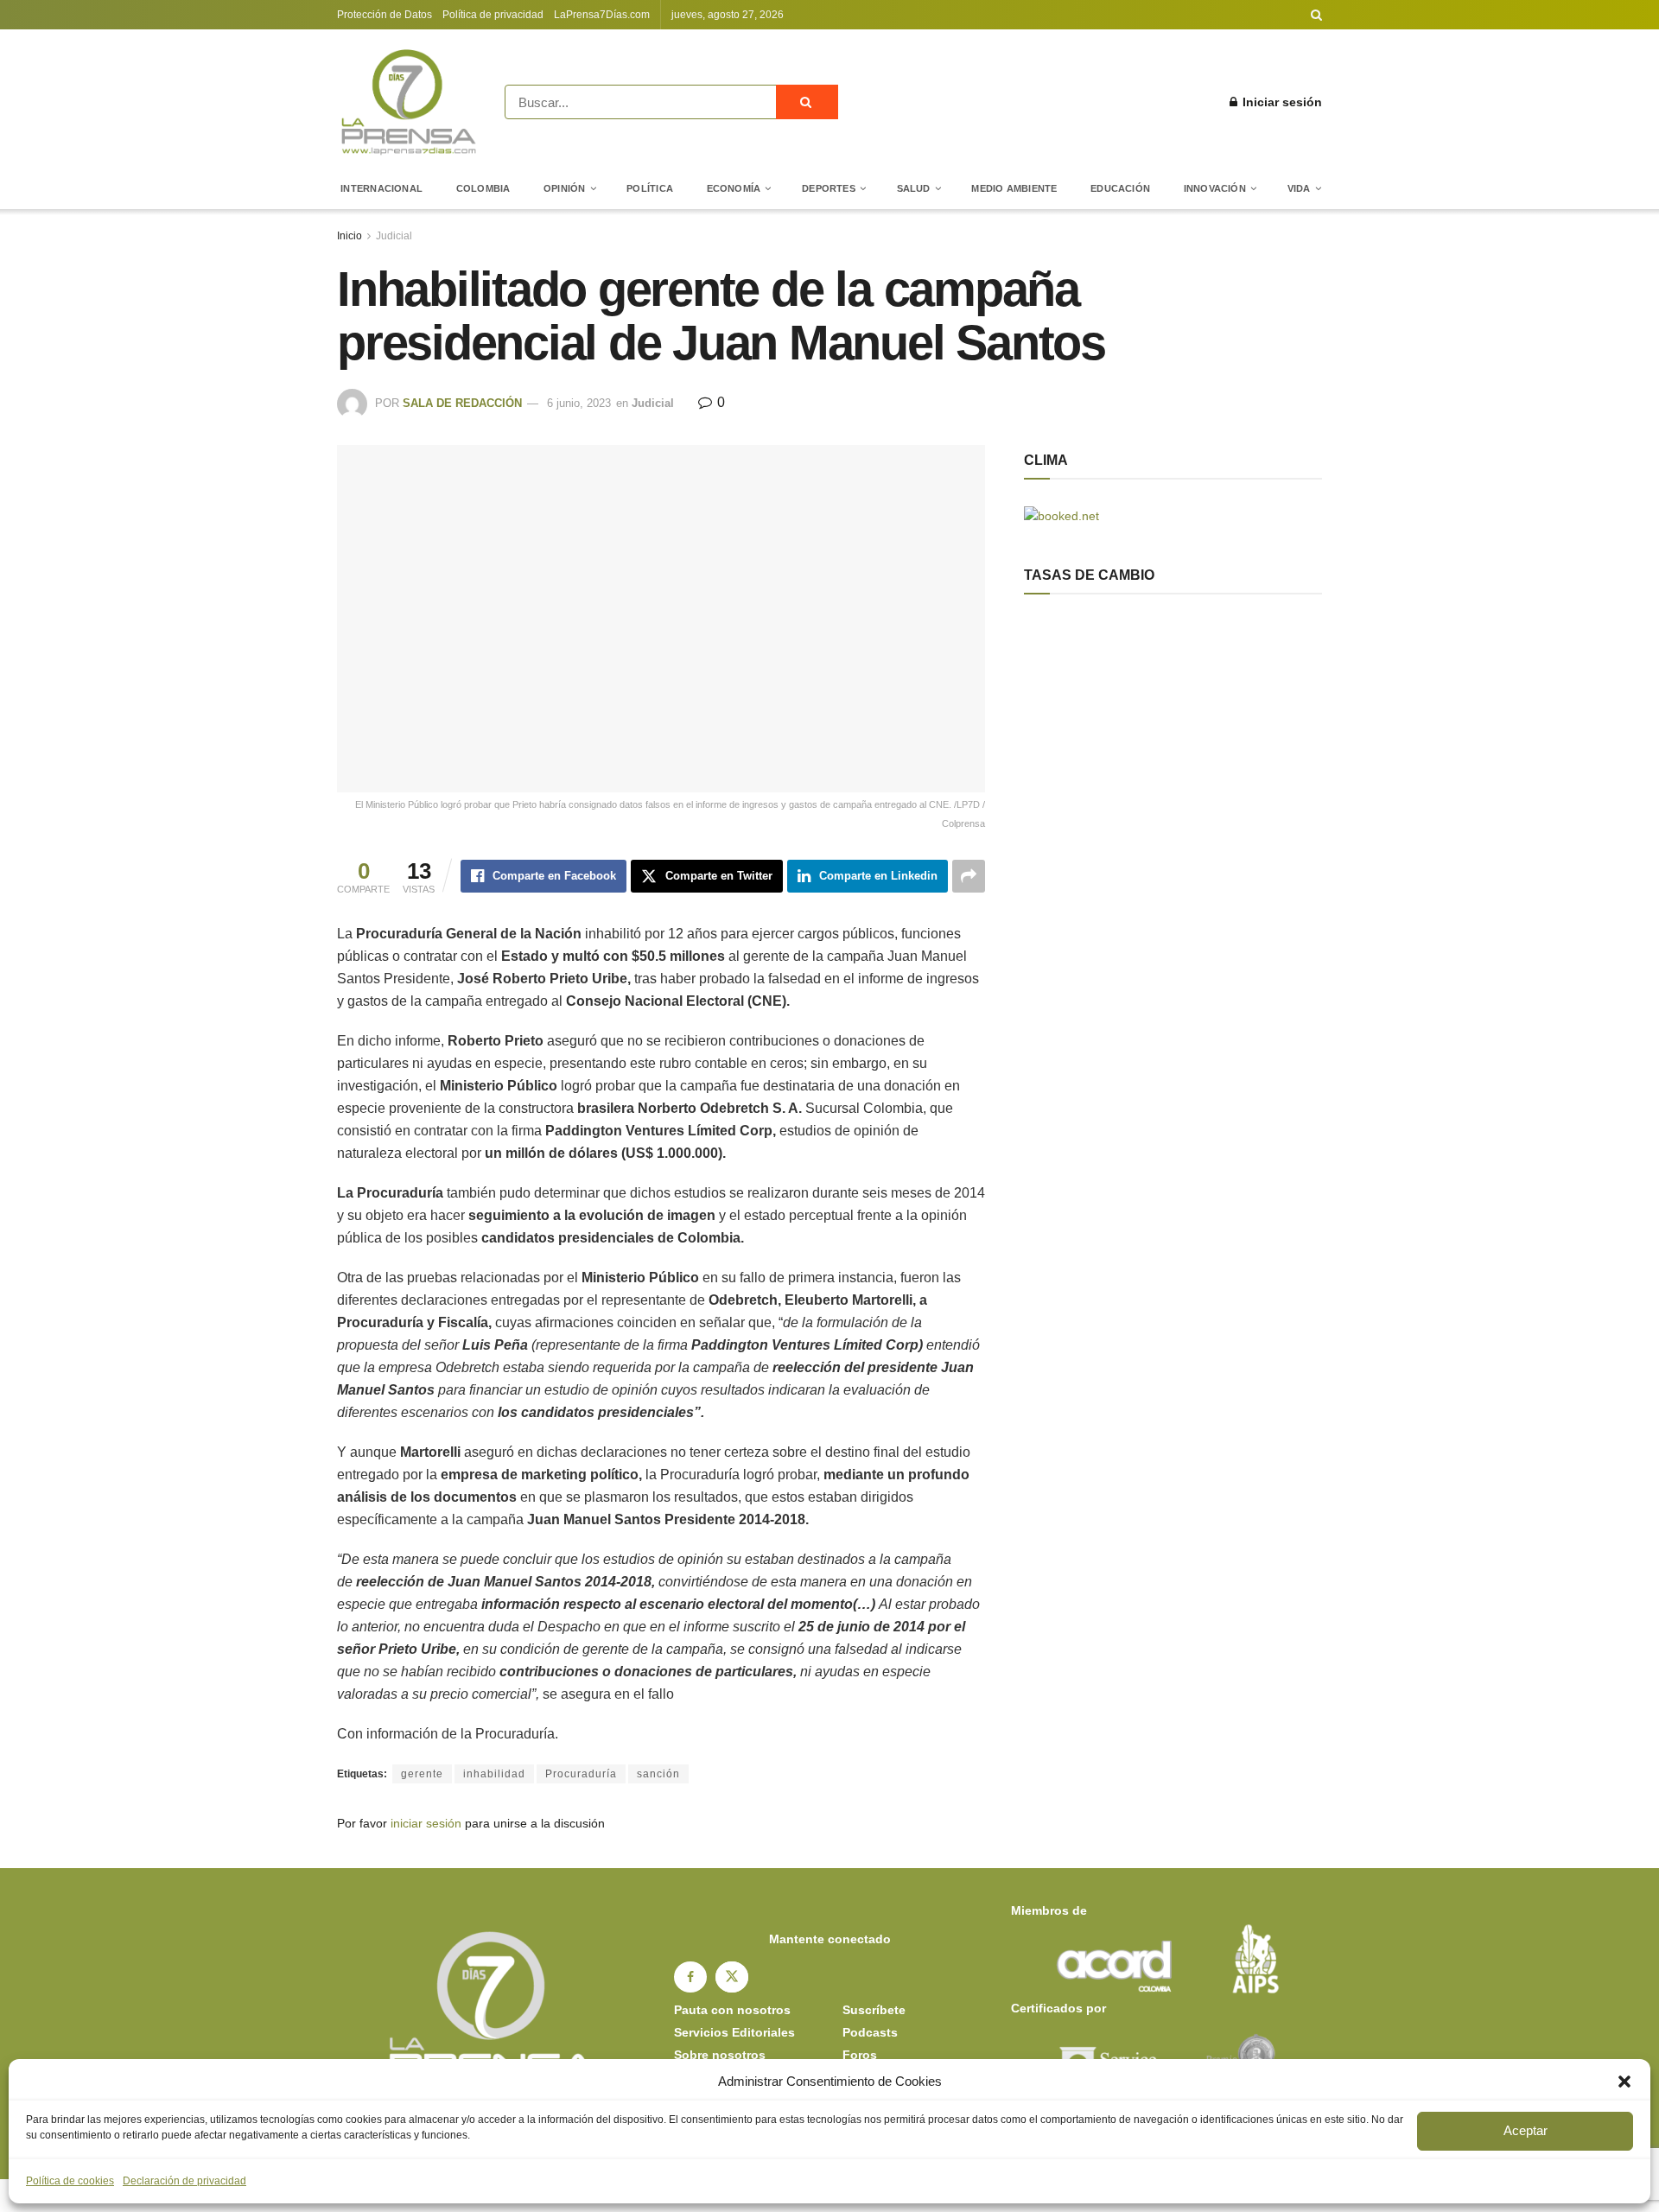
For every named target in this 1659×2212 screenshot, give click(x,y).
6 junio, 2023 (579, 403)
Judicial (394, 236)
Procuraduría (581, 1774)
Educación (1120, 188)
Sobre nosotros (720, 2055)
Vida (1299, 188)
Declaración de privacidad (184, 2181)
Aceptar (1526, 2130)
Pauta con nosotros (732, 2010)
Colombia (483, 188)
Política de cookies (70, 2181)
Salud (914, 188)
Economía (734, 188)
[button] (1624, 2082)
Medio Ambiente (1014, 188)
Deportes (829, 188)
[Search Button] (1316, 15)
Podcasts (870, 2032)
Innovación (1215, 188)
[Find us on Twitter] (732, 1977)
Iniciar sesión (1281, 102)
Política (650, 188)
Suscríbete (874, 2010)
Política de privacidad (493, 15)
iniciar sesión (426, 1823)
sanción (658, 1774)
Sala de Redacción (462, 403)
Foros (860, 2055)
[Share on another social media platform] (969, 876)
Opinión (565, 188)
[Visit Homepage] (409, 102)
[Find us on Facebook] (690, 1977)
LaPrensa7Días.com (602, 15)
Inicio (350, 236)
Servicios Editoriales (734, 2032)
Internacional (381, 188)
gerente (422, 1774)
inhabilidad (494, 1774)
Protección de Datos (385, 15)
